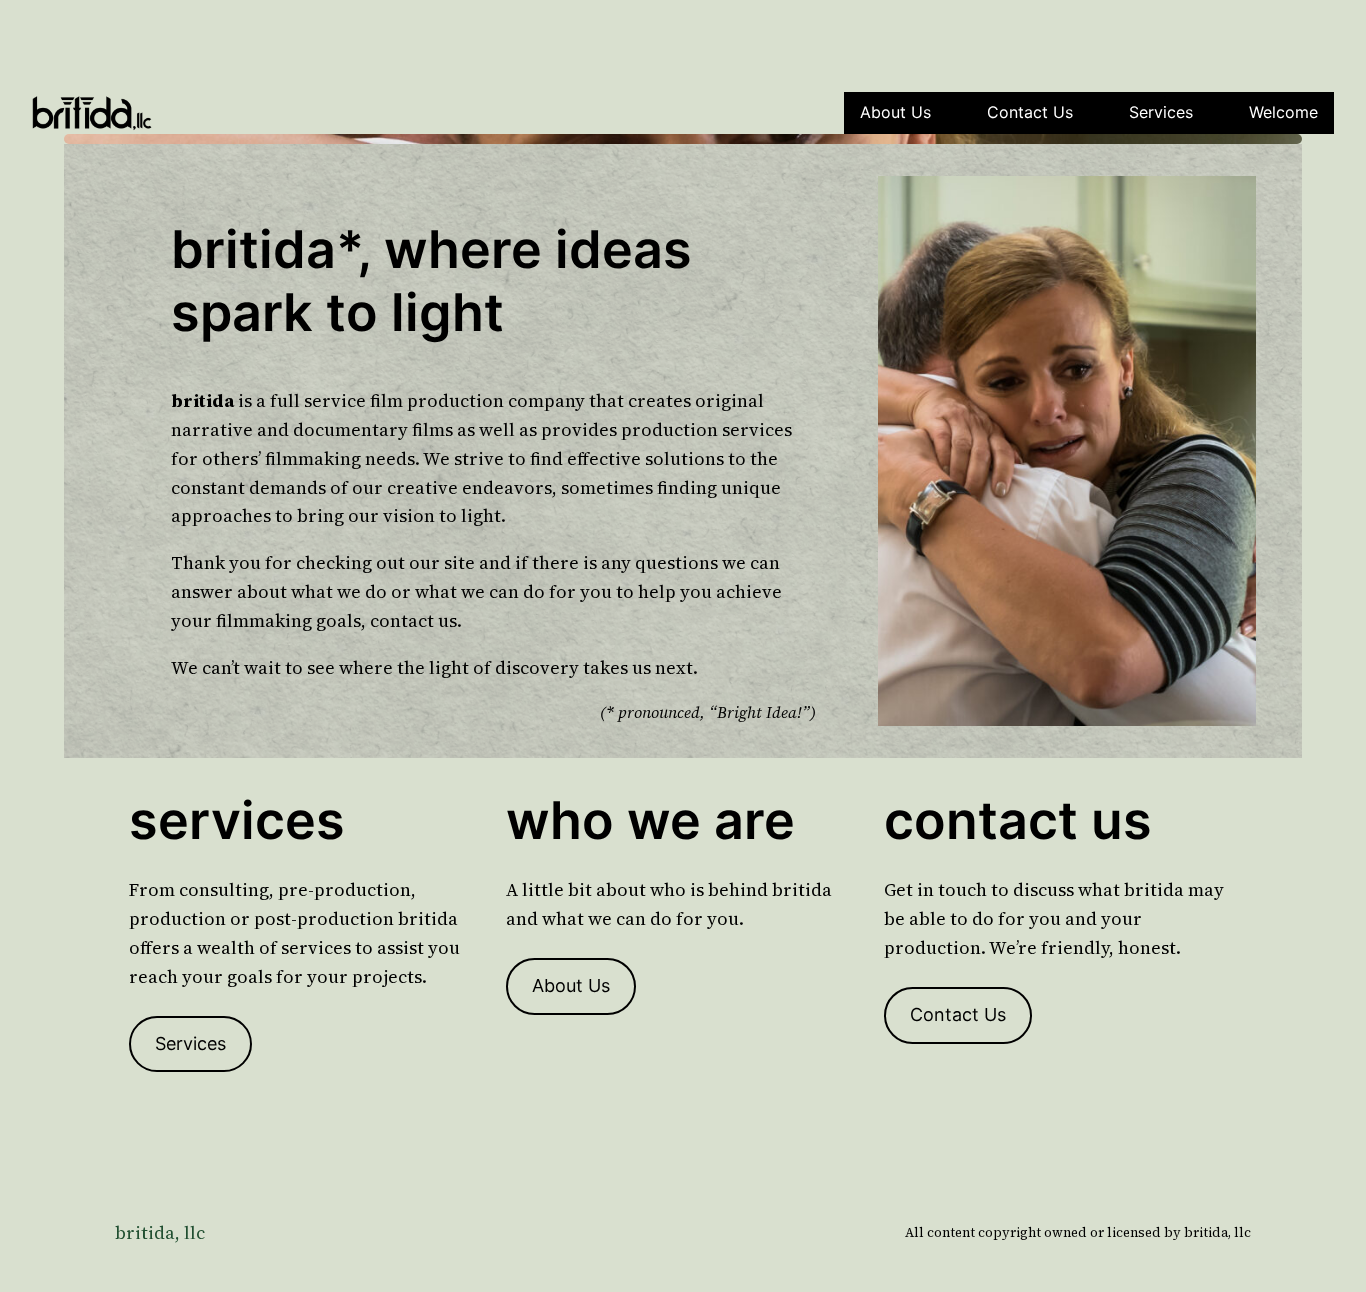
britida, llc (160, 1232)
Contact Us (1030, 112)
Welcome (1283, 112)
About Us (895, 112)
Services (1161, 112)
